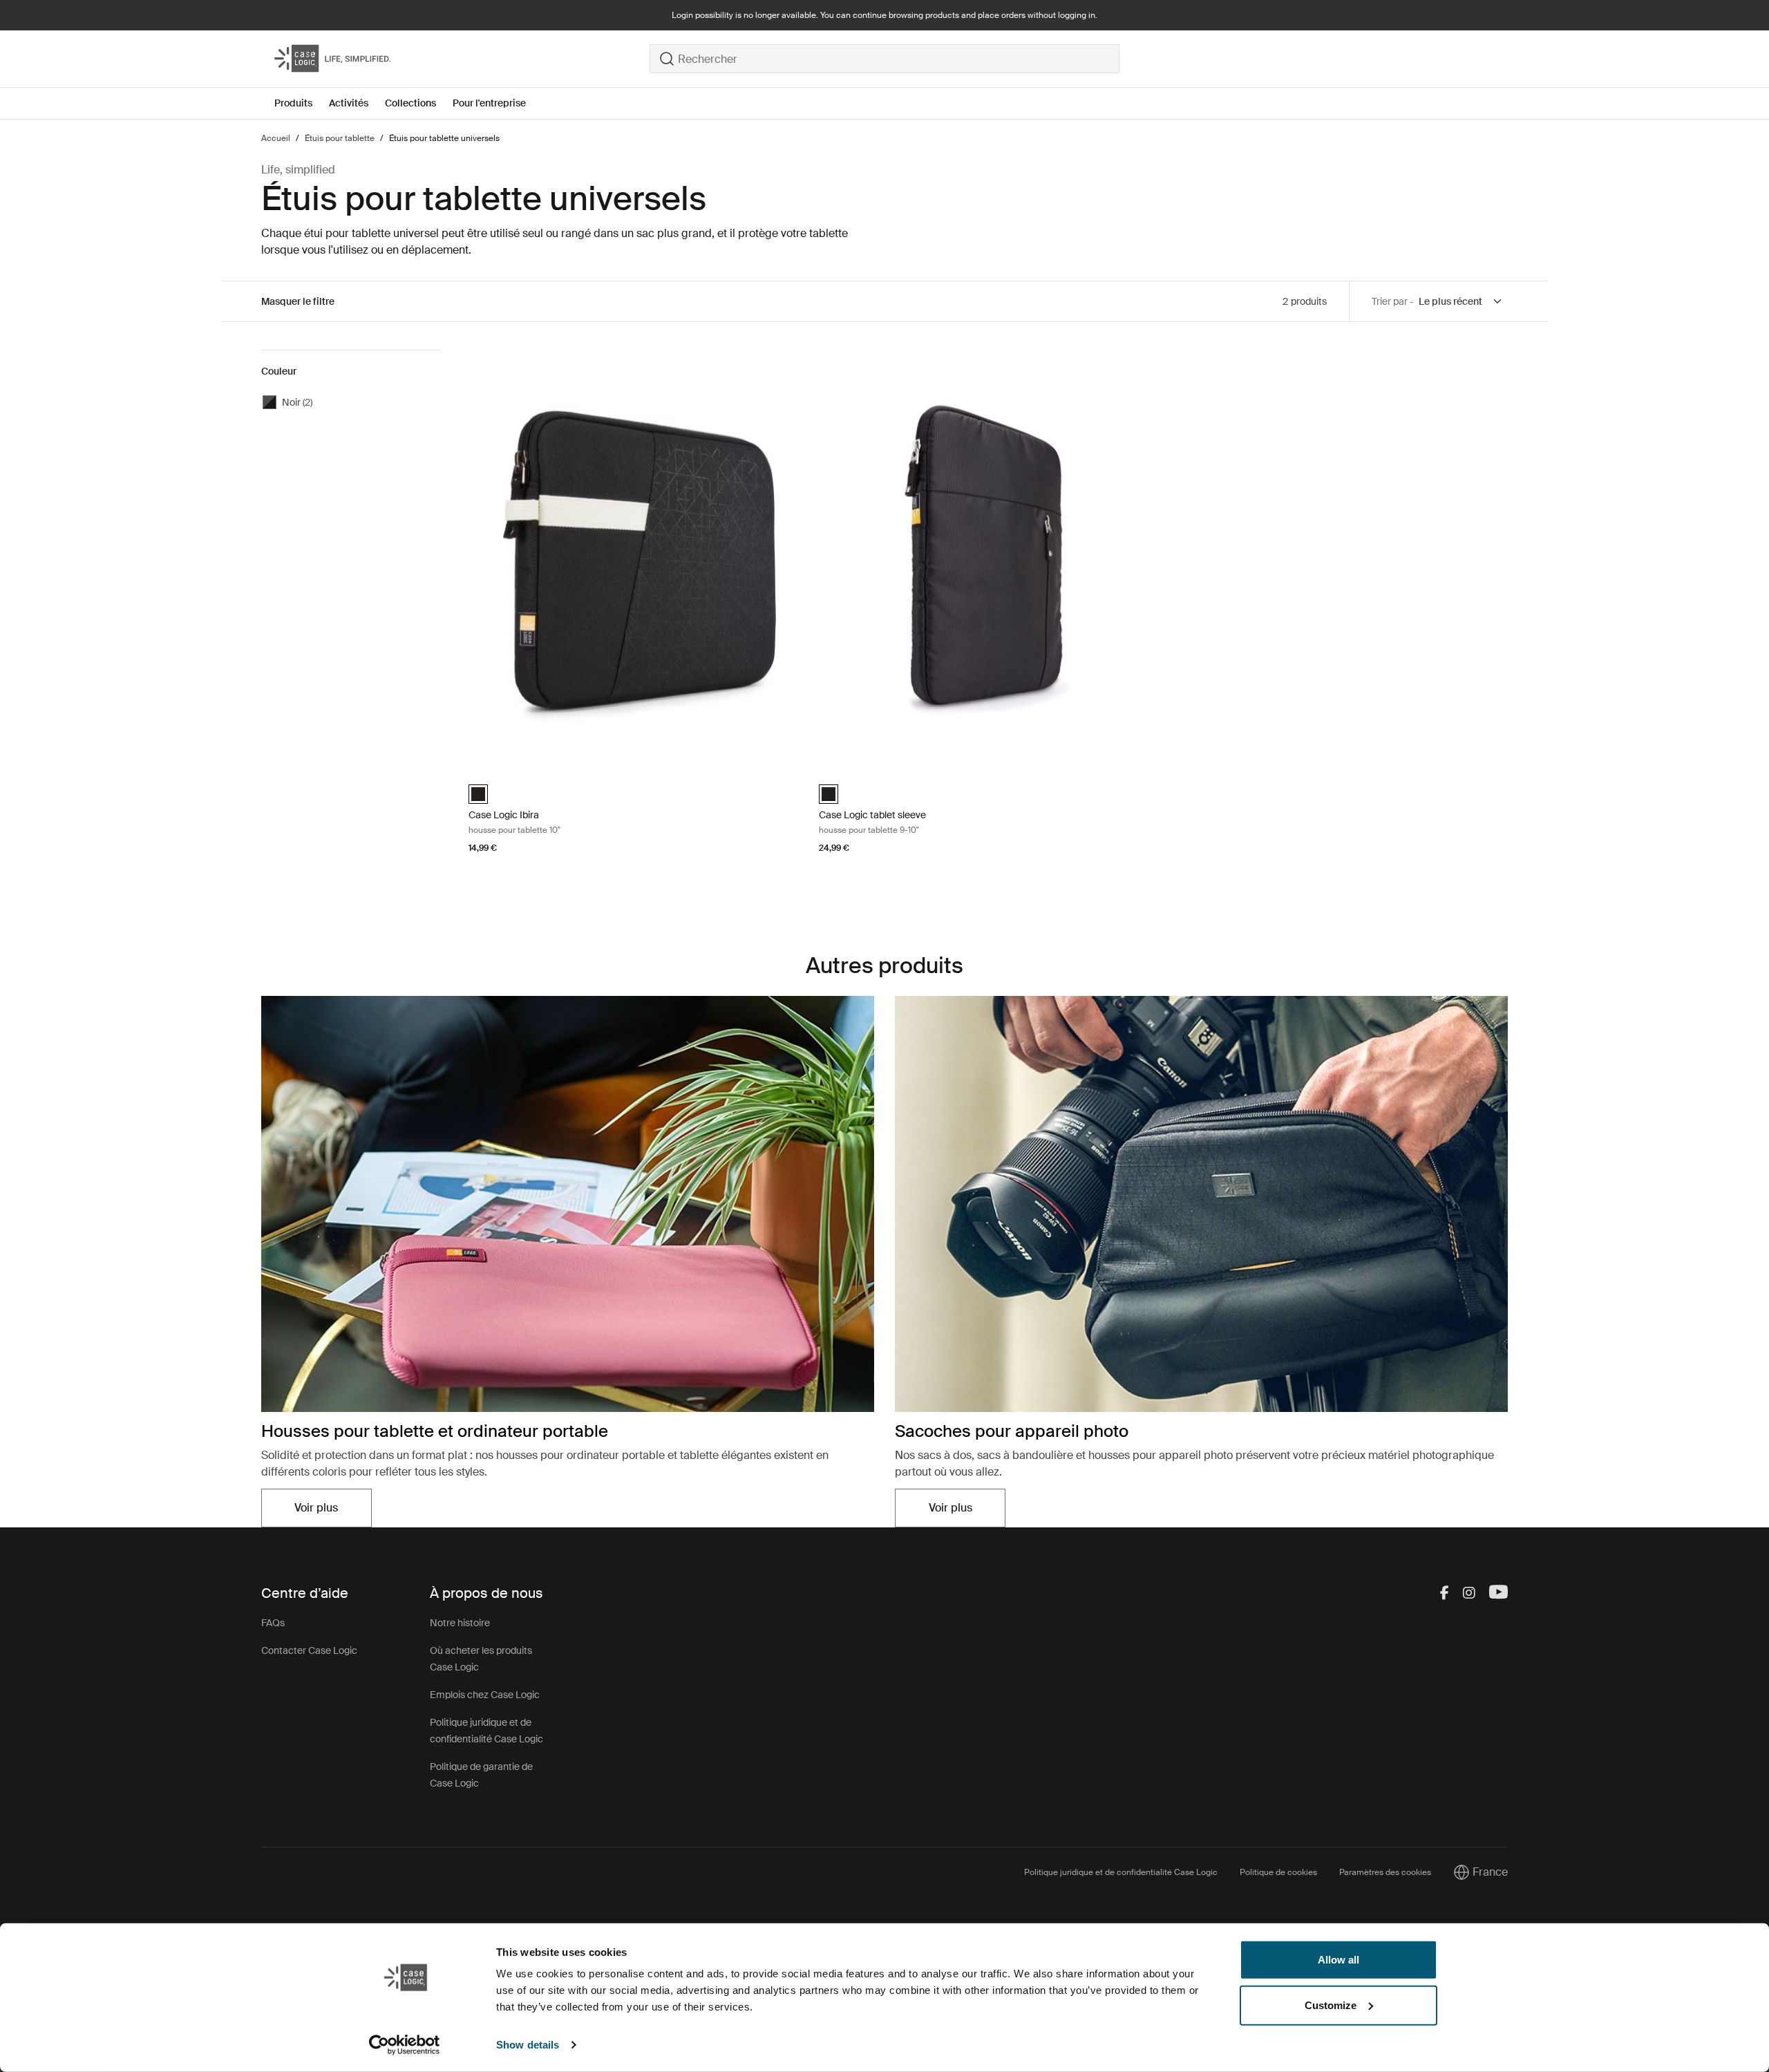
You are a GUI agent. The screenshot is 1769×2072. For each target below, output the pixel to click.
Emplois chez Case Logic (485, 1695)
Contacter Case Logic (309, 1650)
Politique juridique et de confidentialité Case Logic (1121, 1872)
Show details (528, 2045)
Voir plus (333, 1512)
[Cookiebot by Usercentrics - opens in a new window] (405, 2045)
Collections (410, 103)
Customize (1331, 2005)
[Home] (462, 59)
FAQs (273, 1623)
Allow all (1338, 1960)
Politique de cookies (1278, 1872)
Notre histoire (460, 1623)
